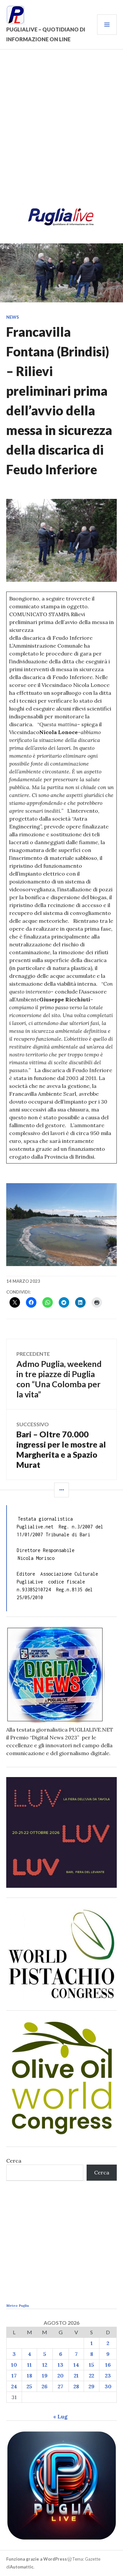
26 (45, 2386)
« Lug (60, 2416)
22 (92, 2376)
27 (61, 2386)
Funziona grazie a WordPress (37, 2559)
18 (30, 2376)
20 (61, 2376)
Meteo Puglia (18, 2306)
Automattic (22, 2567)
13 (61, 2365)
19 (45, 2376)
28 (76, 2386)
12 (45, 2365)
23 (108, 2376)
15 (92, 2365)
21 (76, 2376)
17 (14, 2376)
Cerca (14, 2161)
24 (14, 2386)
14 (76, 2365)
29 (92, 2386)
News (13, 317)
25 (29, 2386)
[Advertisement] (61, 131)
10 (14, 2365)
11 (30, 2365)
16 (108, 2365)
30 (108, 2386)
